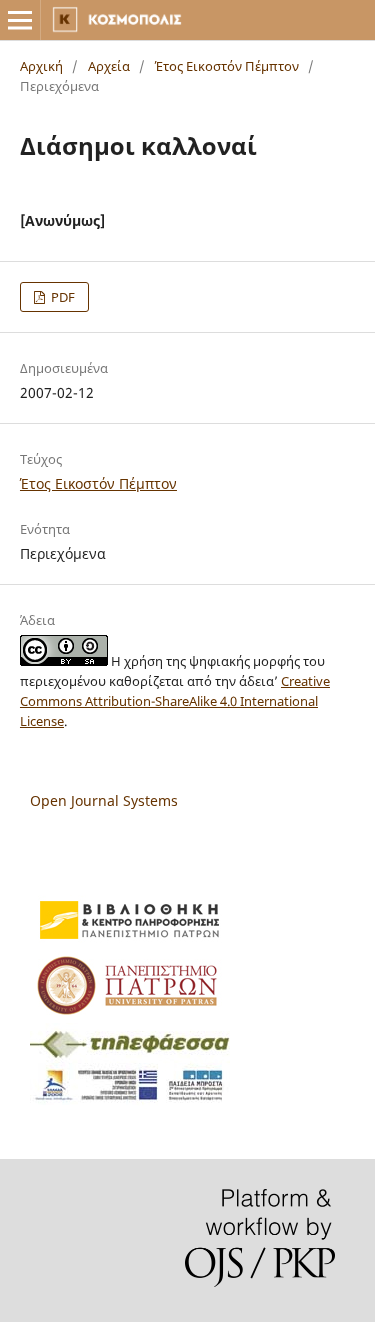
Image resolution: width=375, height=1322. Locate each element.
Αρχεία (109, 66)
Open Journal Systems (104, 800)
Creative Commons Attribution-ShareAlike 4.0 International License (175, 701)
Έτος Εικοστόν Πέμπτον (227, 66)
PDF (61, 297)
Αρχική (41, 66)
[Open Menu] (20, 20)
